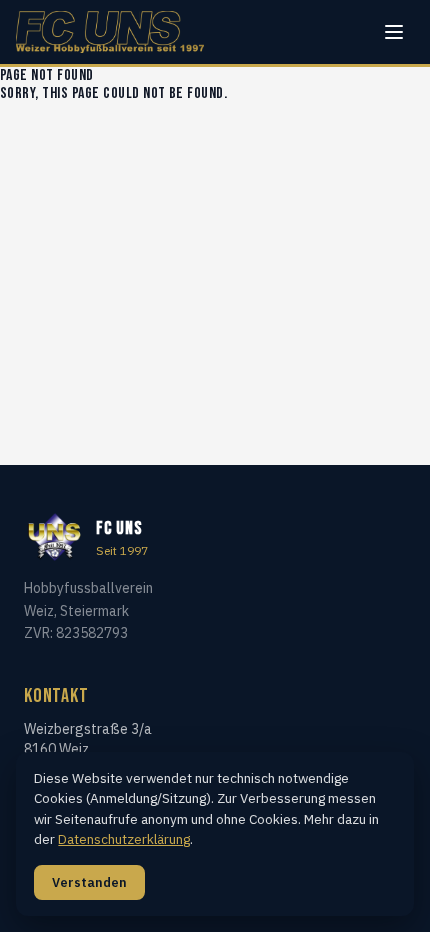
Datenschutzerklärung (124, 839)
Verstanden (89, 882)
